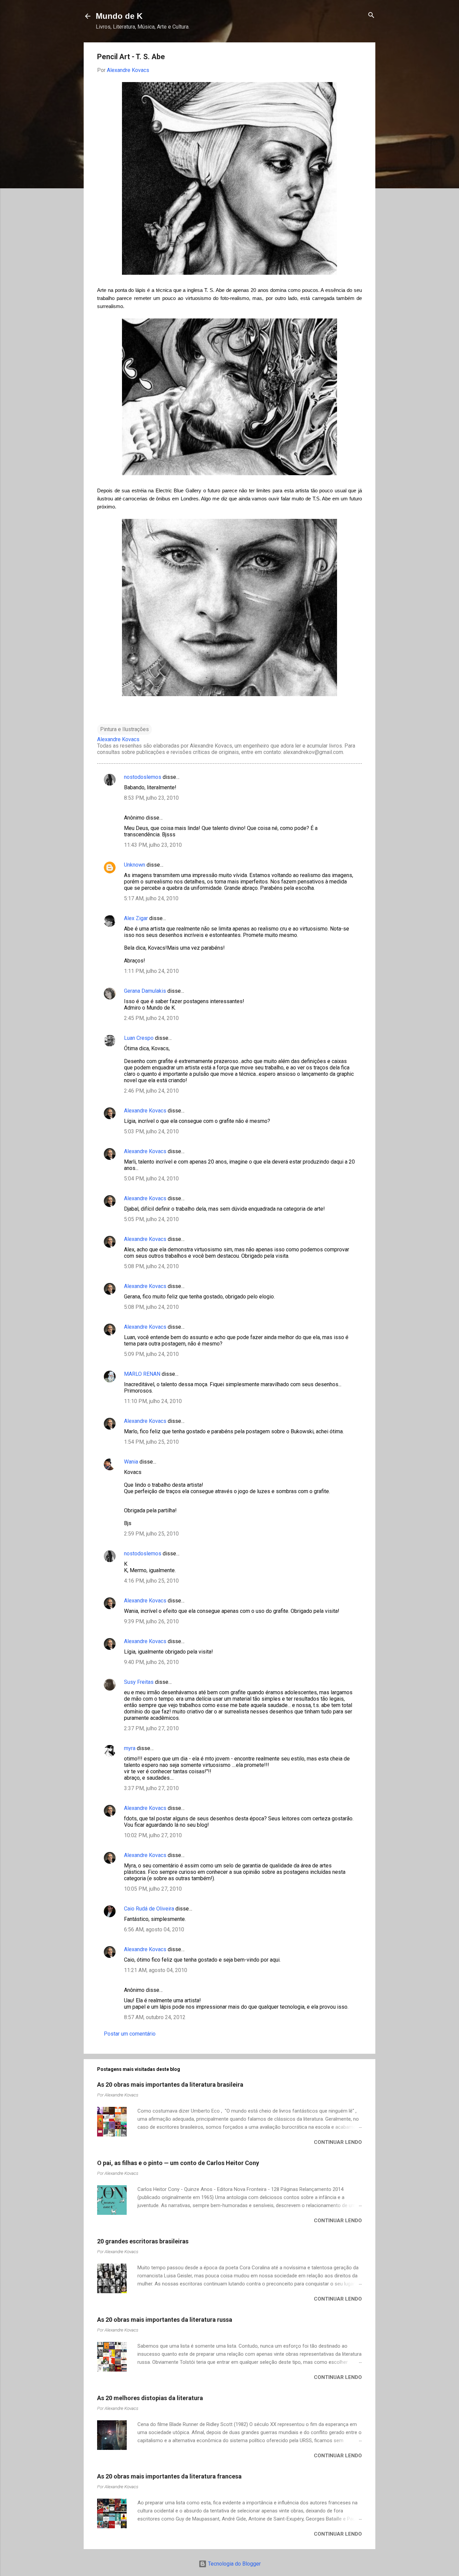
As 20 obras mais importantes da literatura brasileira (170, 2085)
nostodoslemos (143, 777)
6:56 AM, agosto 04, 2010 (154, 1929)
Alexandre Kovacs (145, 1111)
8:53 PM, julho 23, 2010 (151, 798)
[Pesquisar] (371, 16)
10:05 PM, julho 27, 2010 (153, 1889)
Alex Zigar (136, 918)
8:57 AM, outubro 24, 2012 (155, 2017)
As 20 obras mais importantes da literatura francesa (169, 2476)
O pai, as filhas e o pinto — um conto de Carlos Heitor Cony (178, 2163)
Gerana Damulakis (145, 991)
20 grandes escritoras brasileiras (143, 2241)
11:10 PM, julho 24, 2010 (153, 1401)
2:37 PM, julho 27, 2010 (151, 1728)
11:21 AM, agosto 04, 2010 (156, 1970)
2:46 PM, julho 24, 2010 (151, 1091)
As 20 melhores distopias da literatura (150, 2398)
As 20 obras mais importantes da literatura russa (165, 2320)
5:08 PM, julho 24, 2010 (151, 1266)
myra (130, 1748)
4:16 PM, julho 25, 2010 (151, 1581)
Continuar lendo (338, 2142)
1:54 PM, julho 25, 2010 (151, 1442)
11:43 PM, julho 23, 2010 (153, 845)
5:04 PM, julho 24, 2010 (151, 1179)
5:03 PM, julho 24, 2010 (151, 1131)
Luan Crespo (139, 1038)
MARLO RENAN (142, 1374)
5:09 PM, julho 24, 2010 (151, 1354)
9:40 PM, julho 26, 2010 (151, 1662)
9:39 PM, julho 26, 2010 (151, 1621)
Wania (131, 1462)
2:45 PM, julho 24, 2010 (151, 1018)
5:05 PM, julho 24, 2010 (151, 1219)
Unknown (135, 865)
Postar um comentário (130, 2034)
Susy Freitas (139, 1682)
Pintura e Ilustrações (124, 729)
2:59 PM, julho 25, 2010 (151, 1534)
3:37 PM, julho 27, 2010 (151, 1788)
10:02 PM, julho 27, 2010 (153, 1835)
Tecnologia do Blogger (234, 2564)
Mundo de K (119, 16)
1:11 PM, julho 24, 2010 (151, 971)
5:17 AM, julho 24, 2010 (151, 898)
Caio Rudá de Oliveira (149, 1909)
